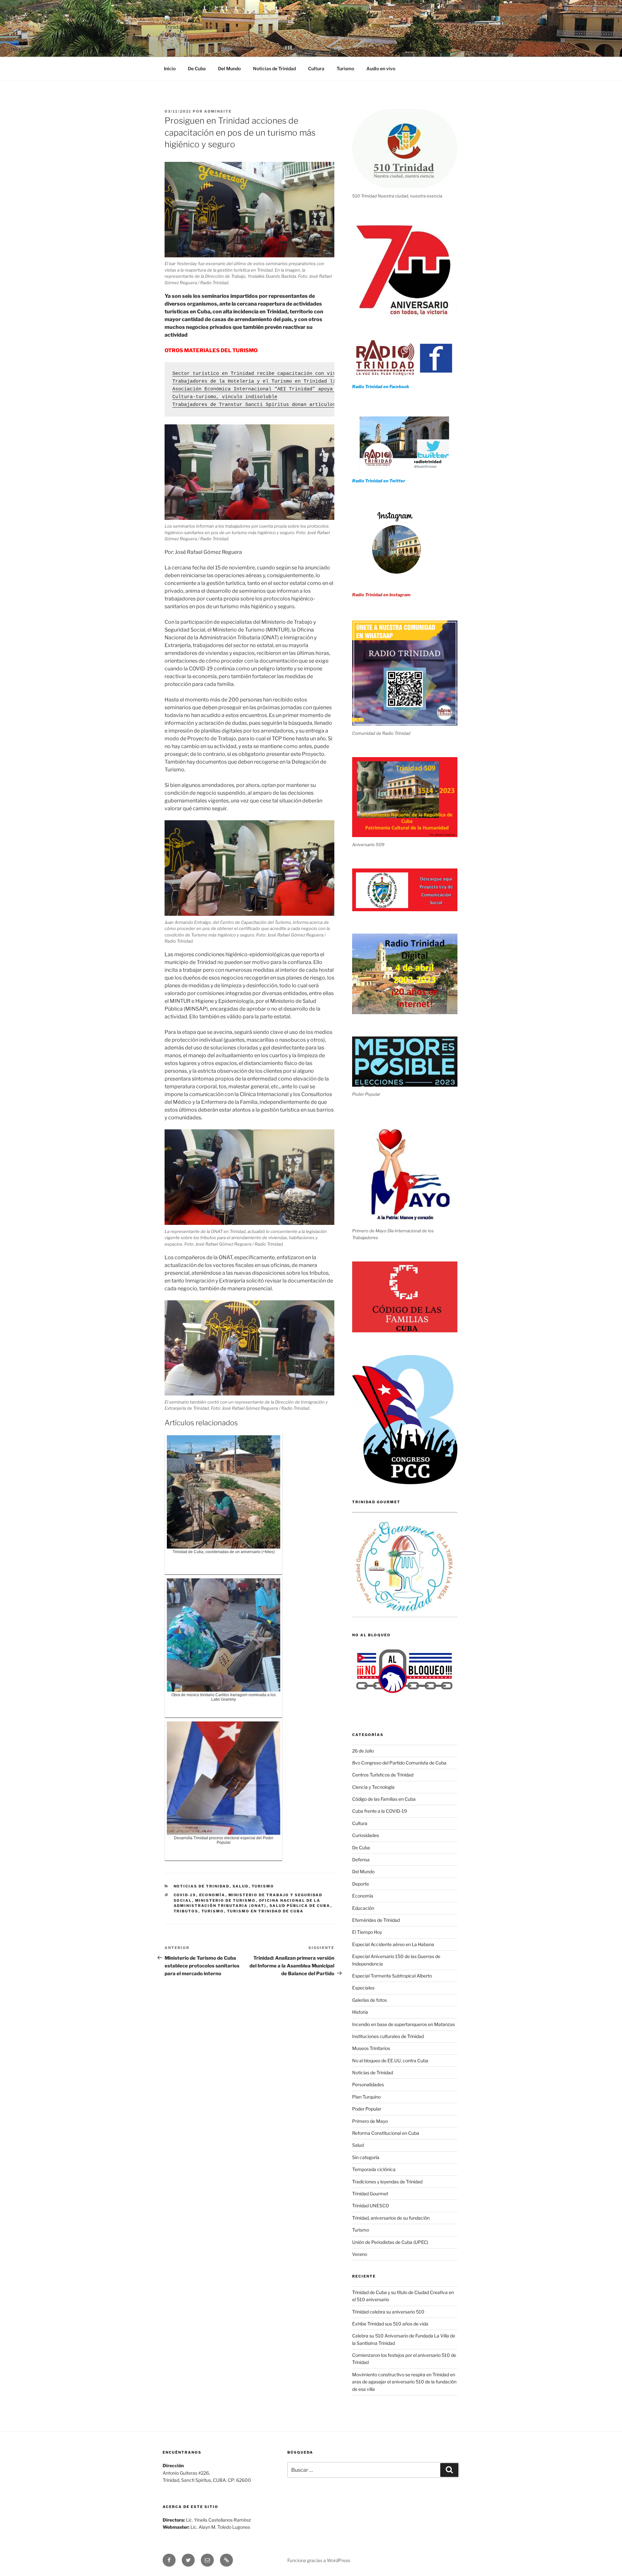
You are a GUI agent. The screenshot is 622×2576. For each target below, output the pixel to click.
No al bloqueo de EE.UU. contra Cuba (390, 2061)
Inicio (170, 68)
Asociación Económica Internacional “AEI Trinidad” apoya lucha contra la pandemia (289, 389)
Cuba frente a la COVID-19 (380, 1811)
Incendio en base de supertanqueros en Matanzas (403, 2024)
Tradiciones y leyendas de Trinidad (387, 2182)
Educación (363, 1908)
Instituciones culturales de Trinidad (388, 2036)
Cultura (316, 68)
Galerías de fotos (369, 2000)
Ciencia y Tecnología (373, 1787)
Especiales (363, 1988)
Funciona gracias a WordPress (319, 2560)
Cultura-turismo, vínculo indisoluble (225, 397)
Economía (212, 1895)
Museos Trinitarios (371, 2048)
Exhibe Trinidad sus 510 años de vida (390, 2324)
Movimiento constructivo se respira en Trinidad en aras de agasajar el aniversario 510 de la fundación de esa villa (404, 2382)
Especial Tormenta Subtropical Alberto (392, 1976)
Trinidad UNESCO (371, 2206)
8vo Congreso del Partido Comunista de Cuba (399, 1763)
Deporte (361, 1884)
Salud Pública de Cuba (300, 1906)
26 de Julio (363, 1751)
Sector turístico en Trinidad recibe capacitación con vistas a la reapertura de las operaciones (309, 374)
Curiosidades (366, 1835)
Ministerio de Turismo (225, 1900)
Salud (241, 1886)
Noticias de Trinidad (274, 68)
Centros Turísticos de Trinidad (383, 1775)
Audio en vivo (381, 68)
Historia (360, 2012)
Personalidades (368, 2084)
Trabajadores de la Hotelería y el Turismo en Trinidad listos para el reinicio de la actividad (308, 381)
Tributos (186, 1911)
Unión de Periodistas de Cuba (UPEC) (390, 2242)
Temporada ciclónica (374, 2169)
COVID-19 (185, 1895)
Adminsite (218, 111)
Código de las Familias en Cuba (384, 1799)
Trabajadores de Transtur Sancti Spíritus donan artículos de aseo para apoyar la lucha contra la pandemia (324, 405)
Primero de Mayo (370, 2121)
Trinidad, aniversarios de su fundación (391, 2218)
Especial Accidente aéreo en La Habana (393, 1944)
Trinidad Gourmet (370, 2194)
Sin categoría (366, 2157)
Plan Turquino (366, 2097)
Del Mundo (229, 68)
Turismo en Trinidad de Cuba (265, 1911)
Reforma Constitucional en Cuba (386, 2133)
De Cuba (197, 68)
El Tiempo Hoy (367, 1932)
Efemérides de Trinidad (376, 1920)
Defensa (361, 1859)
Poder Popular (367, 2109)
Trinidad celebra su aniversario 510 (388, 2312)
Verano (360, 2254)
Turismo (345, 68)
